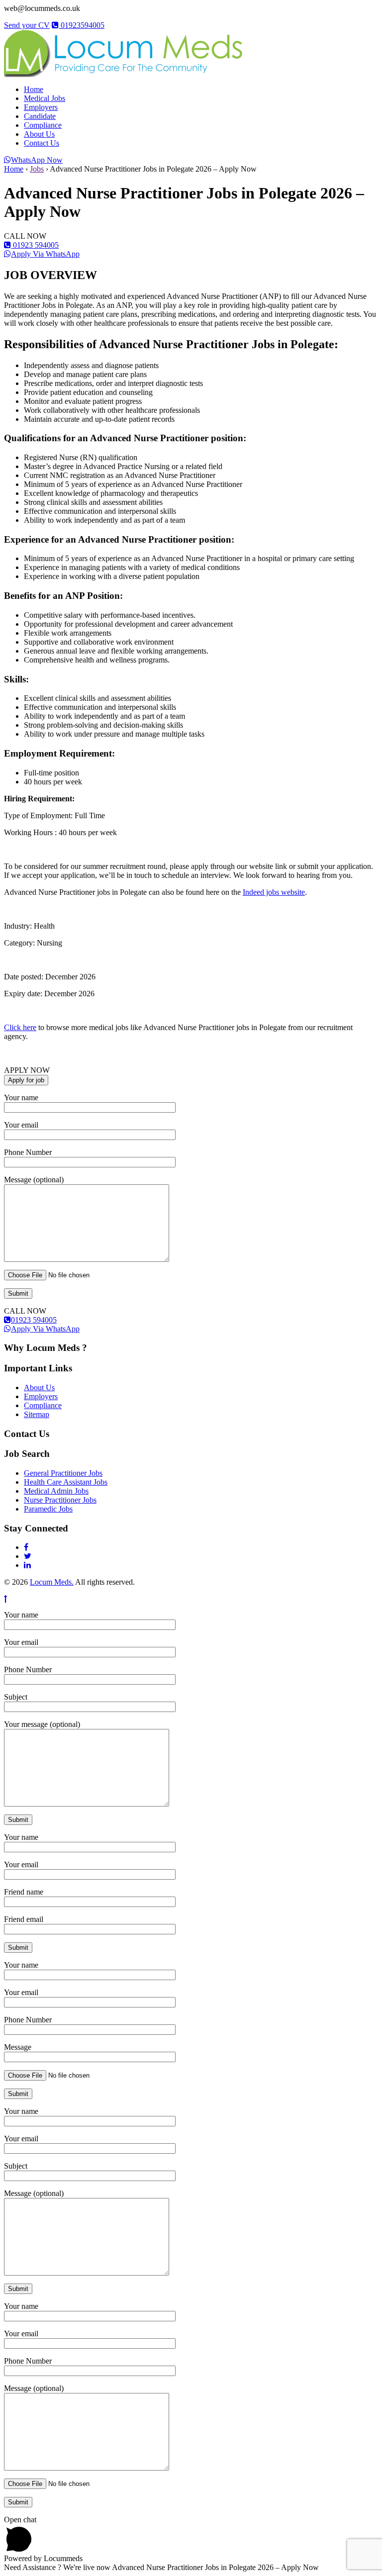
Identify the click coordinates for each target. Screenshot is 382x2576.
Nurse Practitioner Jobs (60, 1500)
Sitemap (37, 1414)
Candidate (40, 116)
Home (34, 89)
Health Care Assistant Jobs (66, 1482)
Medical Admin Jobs (56, 1491)
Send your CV (27, 25)
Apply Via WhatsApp (45, 254)
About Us (39, 134)
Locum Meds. (52, 1582)
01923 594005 (35, 245)
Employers (41, 107)
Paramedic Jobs (48, 1509)
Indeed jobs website (274, 892)
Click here (20, 1027)
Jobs (37, 169)
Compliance (43, 125)
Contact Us (42, 143)
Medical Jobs (45, 98)
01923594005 (82, 25)
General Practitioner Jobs (63, 1473)
